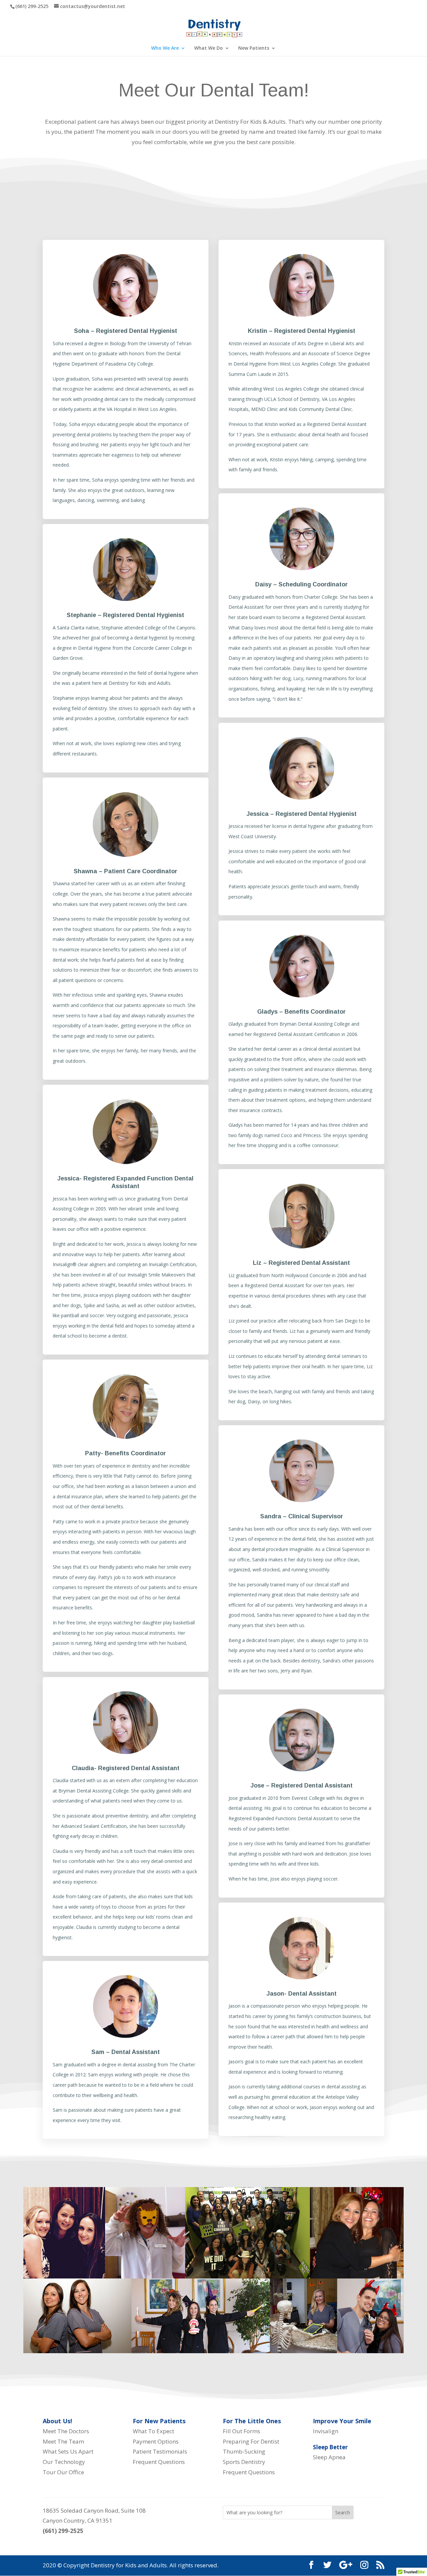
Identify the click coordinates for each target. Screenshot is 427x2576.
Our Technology (65, 2462)
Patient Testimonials (161, 2451)
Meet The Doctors (67, 2431)
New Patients (254, 48)
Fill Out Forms (242, 2431)
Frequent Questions (159, 2462)
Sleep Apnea (329, 2457)
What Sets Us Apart (69, 2451)
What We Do (208, 48)
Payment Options (156, 2441)
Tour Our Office (65, 2472)
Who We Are (165, 48)
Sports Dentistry (244, 2462)
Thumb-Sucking (244, 2451)
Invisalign (326, 2431)
